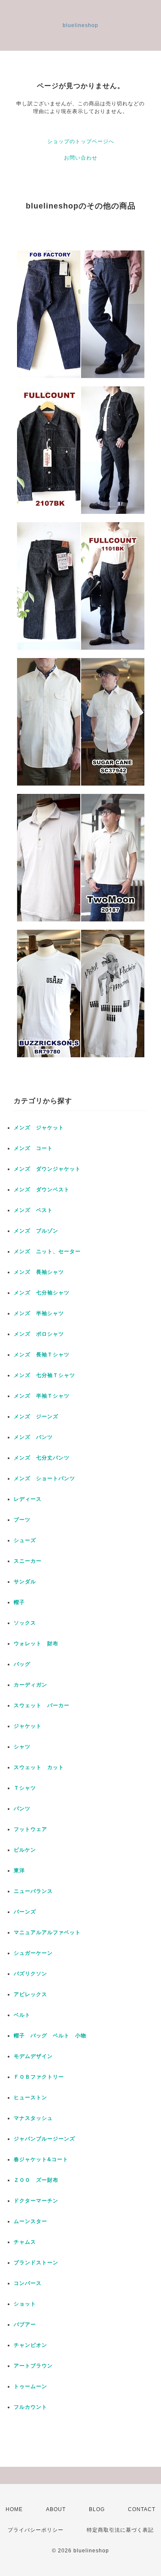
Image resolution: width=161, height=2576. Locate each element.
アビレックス (30, 1994)
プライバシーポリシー (36, 2530)
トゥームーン (30, 2386)
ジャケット (28, 1726)
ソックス (25, 1623)
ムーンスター (30, 2221)
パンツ (22, 1809)
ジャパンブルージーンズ (44, 2139)
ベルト (22, 2015)
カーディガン (30, 1685)
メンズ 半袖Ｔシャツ (42, 1396)
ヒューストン (30, 2098)
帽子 (19, 1602)
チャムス (25, 2242)
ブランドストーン (36, 2263)
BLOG (97, 2509)
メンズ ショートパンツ (44, 1478)
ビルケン (25, 1850)
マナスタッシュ (33, 2118)
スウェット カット (39, 1767)
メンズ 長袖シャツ (39, 1272)
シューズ (25, 1540)
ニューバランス (33, 1891)
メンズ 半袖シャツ (39, 1313)
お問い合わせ (81, 158)
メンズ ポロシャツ (39, 1334)
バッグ (22, 1664)
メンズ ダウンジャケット (47, 1169)
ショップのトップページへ (81, 141)
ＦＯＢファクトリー (39, 2077)
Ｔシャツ (25, 1788)
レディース (30, 1499)
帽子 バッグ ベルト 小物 (50, 2036)
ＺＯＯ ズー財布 (36, 2180)
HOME (14, 2509)
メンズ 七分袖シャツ (42, 1293)
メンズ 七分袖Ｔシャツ (44, 1375)
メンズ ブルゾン (36, 1231)
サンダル (25, 1582)
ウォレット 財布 (36, 1644)
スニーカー (28, 1561)
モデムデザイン (33, 2056)
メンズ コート (33, 1148)
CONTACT (142, 2509)
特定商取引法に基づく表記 (120, 2530)
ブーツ (22, 1520)
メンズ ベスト (33, 1210)
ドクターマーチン (36, 2201)
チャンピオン (30, 2345)
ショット (25, 2304)
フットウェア (30, 1829)
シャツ (22, 1747)
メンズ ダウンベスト (42, 1190)
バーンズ (25, 1912)
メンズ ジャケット (39, 1128)
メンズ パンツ (33, 1437)
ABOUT (56, 2509)
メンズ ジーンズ (36, 1417)
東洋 (19, 1871)
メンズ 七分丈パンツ (42, 1458)
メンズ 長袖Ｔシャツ (42, 1355)
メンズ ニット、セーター (47, 1251)
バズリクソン (30, 1974)
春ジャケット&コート (41, 2159)
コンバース (28, 2283)
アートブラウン (33, 2366)
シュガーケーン (33, 1953)
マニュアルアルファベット (47, 1932)
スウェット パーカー (42, 1705)
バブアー (25, 2325)
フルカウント (30, 2407)
